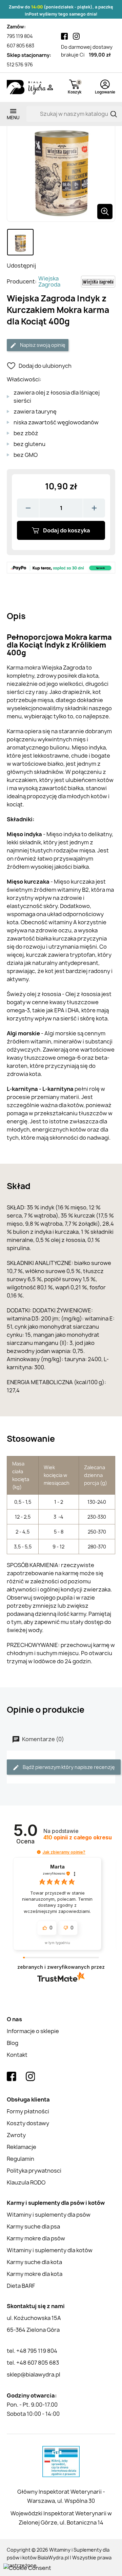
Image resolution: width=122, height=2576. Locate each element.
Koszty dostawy (28, 2123)
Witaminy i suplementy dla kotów (50, 2250)
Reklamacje (22, 2147)
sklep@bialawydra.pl (34, 2374)
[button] (39, 1852)
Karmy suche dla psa (33, 2226)
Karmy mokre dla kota (35, 2274)
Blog (13, 2043)
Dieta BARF (21, 2286)
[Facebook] (64, 36)
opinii (78, 1838)
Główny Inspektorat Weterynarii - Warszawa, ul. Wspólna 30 (61, 2496)
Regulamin (21, 2159)
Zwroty (16, 2135)
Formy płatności (28, 2111)
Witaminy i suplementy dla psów (49, 2215)
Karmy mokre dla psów (36, 2238)
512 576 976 (20, 65)
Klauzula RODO (26, 2182)
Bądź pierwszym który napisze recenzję (68, 1767)
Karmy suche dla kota (34, 2262)
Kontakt (17, 2055)
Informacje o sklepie (33, 2031)
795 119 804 (20, 36)
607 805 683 (21, 46)
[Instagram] (76, 36)
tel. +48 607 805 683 (33, 2363)
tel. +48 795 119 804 (32, 2351)
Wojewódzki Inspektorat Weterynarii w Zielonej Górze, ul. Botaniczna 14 (61, 2518)
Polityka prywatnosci (34, 2171)
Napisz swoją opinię (42, 345)
